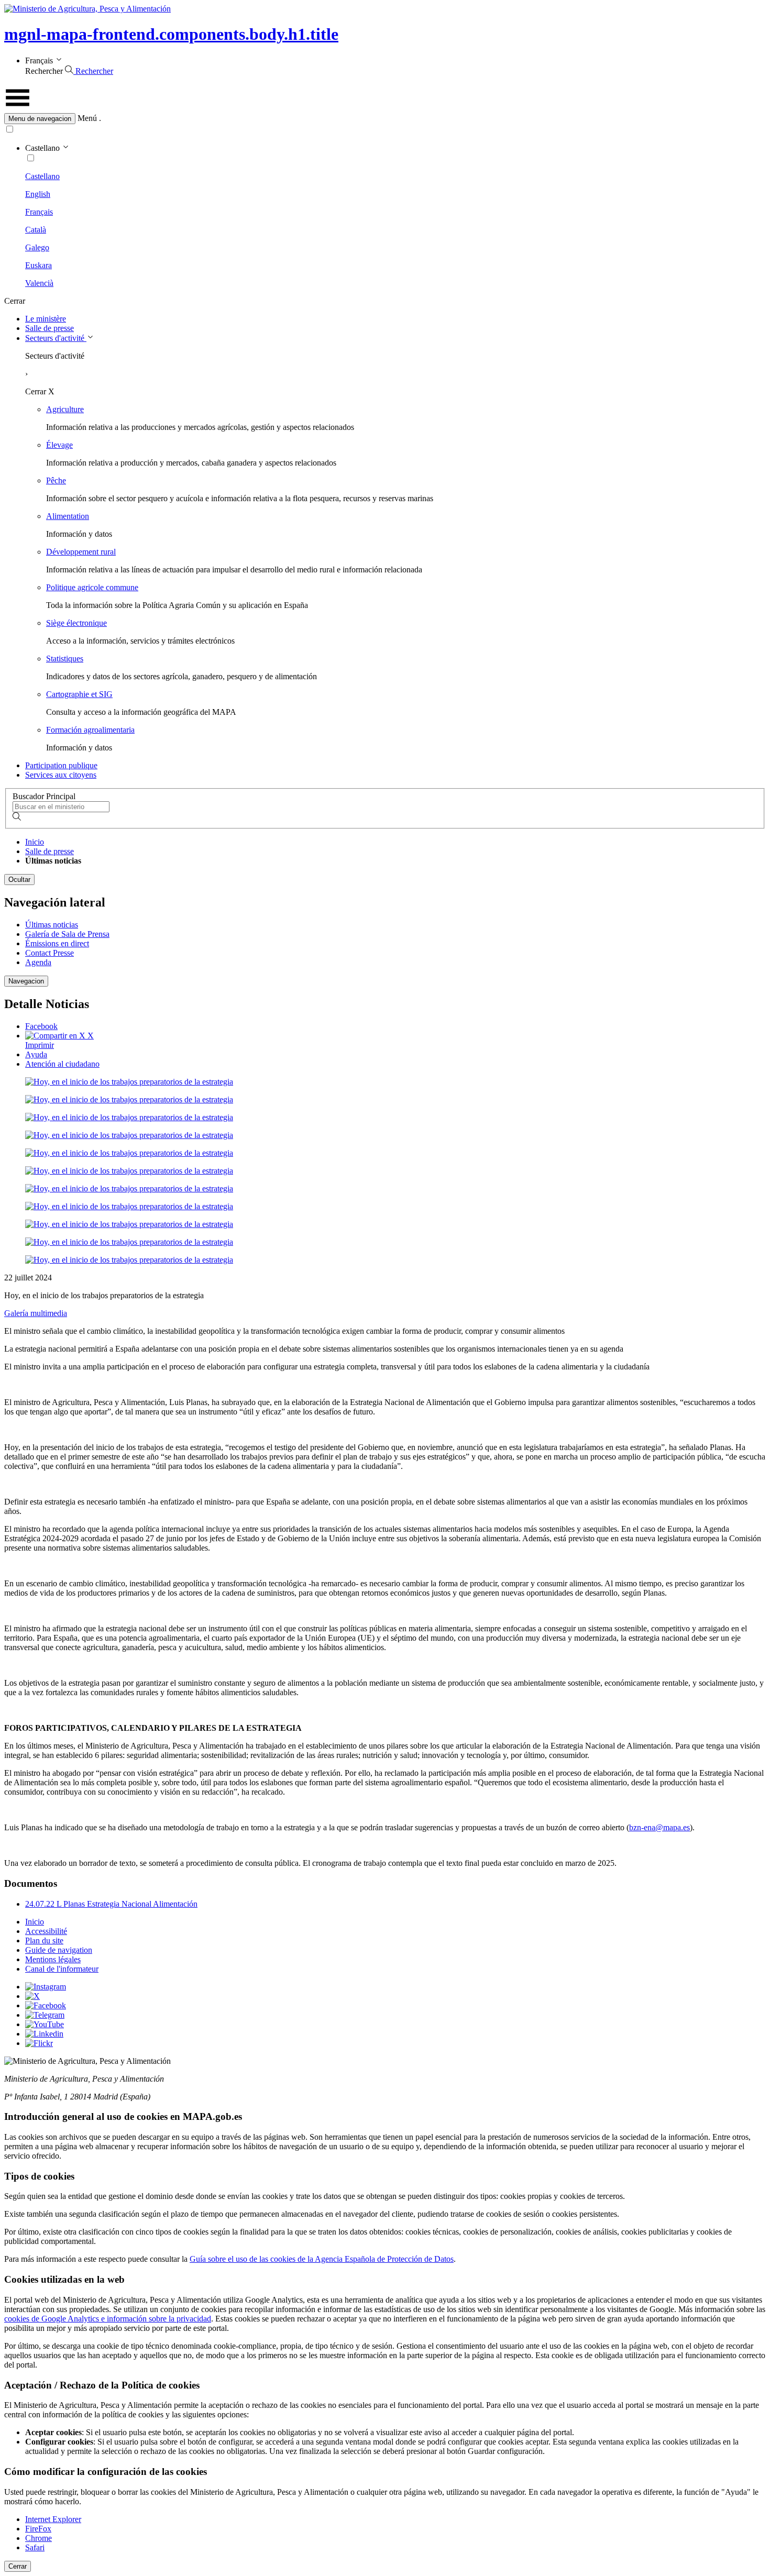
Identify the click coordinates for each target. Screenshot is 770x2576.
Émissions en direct (57, 943)
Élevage (59, 445)
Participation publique (61, 765)
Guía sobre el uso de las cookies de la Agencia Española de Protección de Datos (322, 2259)
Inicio (35, 842)
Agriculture (65, 409)
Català (36, 230)
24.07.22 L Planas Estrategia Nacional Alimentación (111, 1904)
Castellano (42, 176)
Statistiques (65, 659)
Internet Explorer (53, 2519)
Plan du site (44, 1941)
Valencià (39, 283)
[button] (385, 119)
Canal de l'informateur (62, 1969)
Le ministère (46, 319)
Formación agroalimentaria (90, 730)
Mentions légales (53, 1959)
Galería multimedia (36, 1313)
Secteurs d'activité (56, 338)
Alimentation (68, 516)
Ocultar (19, 880)
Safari (35, 2547)
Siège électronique (76, 623)
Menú (87, 118)
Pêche (56, 480)
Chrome (38, 2538)
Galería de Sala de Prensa (67, 934)
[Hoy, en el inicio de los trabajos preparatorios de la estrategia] (129, 1082)
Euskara (38, 265)
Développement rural (81, 552)
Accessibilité (46, 1931)
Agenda (38, 962)
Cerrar (18, 2566)
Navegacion (26, 981)
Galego (37, 247)
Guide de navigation (59, 1950)
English (38, 194)
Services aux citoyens (61, 775)
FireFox (38, 2529)
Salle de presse (49, 328)
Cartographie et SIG (79, 694)
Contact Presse (49, 953)
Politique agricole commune (92, 587)
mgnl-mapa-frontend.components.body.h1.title (171, 34)
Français (39, 212)
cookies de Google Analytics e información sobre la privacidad (108, 2319)
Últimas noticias (52, 925)
